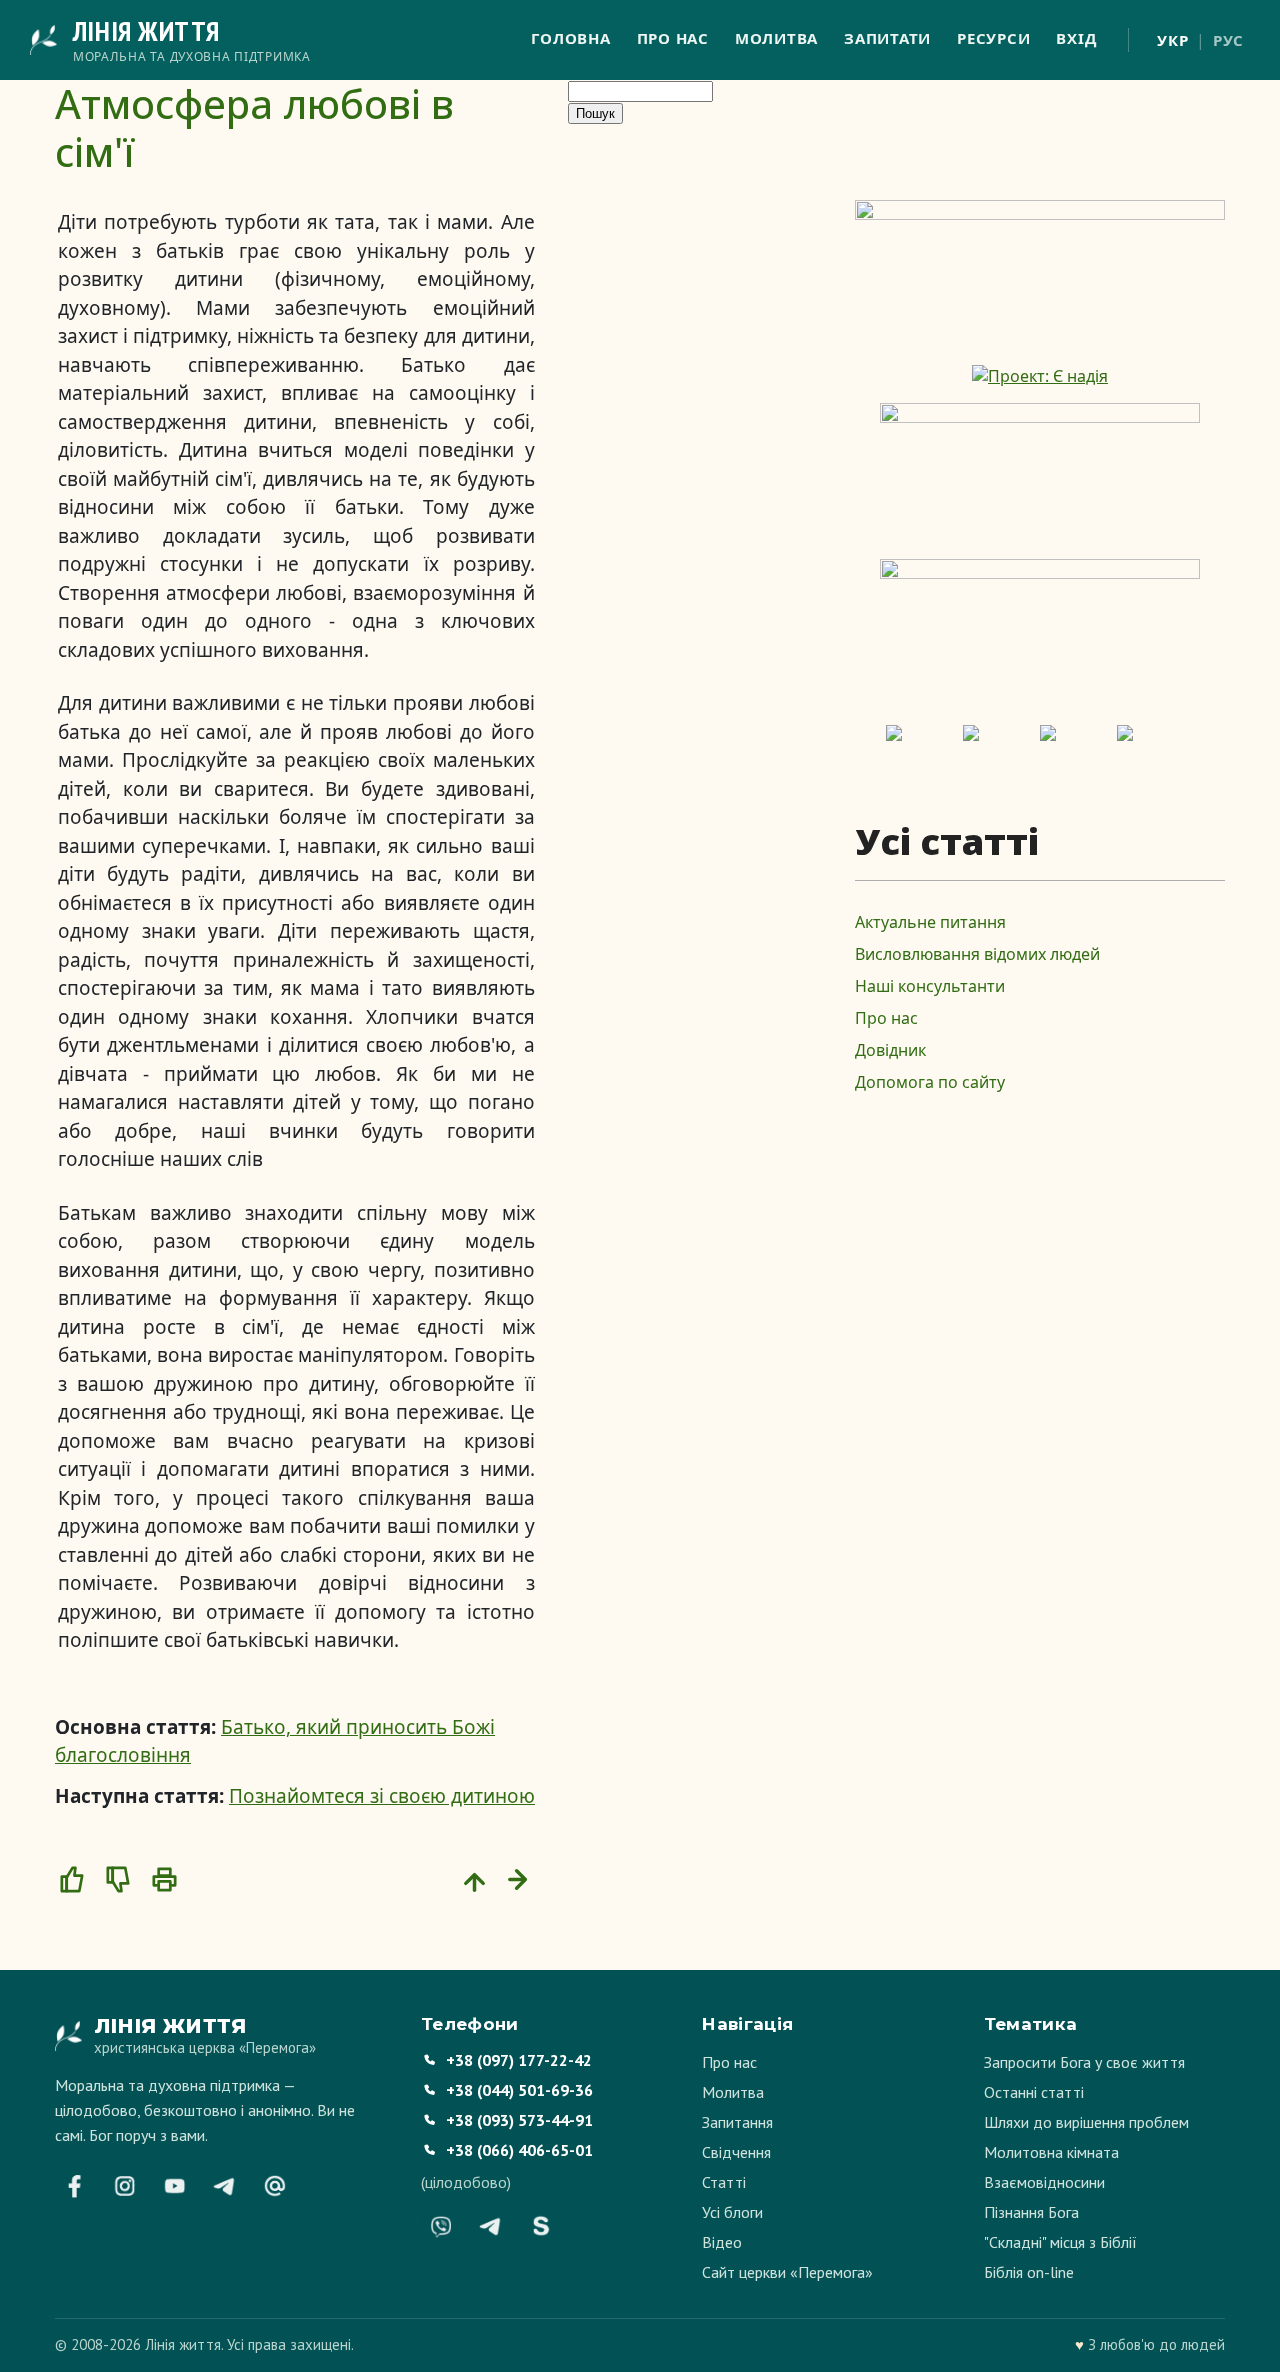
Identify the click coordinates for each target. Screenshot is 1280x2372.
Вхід (1076, 38)
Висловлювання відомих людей (977, 954)
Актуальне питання (930, 922)
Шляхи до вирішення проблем (1086, 2122)
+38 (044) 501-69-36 (519, 2090)
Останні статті (1034, 2092)
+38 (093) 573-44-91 (519, 2120)
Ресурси (993, 38)
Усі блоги (732, 2212)
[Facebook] (75, 2186)
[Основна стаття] (475, 1879)
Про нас (673, 38)
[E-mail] (275, 2186)
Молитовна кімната (1051, 2152)
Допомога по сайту (930, 1082)
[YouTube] (175, 2186)
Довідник (890, 1050)
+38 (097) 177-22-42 (519, 2060)
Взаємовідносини (1044, 2182)
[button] (72, 1879)
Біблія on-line (1029, 2272)
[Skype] (541, 2226)
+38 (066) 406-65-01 (519, 2150)
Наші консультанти (930, 986)
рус (1228, 40)
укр (1172, 40)
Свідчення (736, 2152)
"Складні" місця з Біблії (1060, 2242)
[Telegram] (225, 2186)
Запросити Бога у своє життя (1084, 2062)
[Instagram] (125, 2186)
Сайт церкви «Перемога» (787, 2272)
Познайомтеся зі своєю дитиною (382, 1796)
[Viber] (441, 2226)
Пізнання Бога (1031, 2212)
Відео (722, 2242)
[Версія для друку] (164, 1879)
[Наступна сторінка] (521, 1879)
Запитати (887, 38)
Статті (724, 2182)
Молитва (776, 38)
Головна (570, 38)
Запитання (737, 2122)
